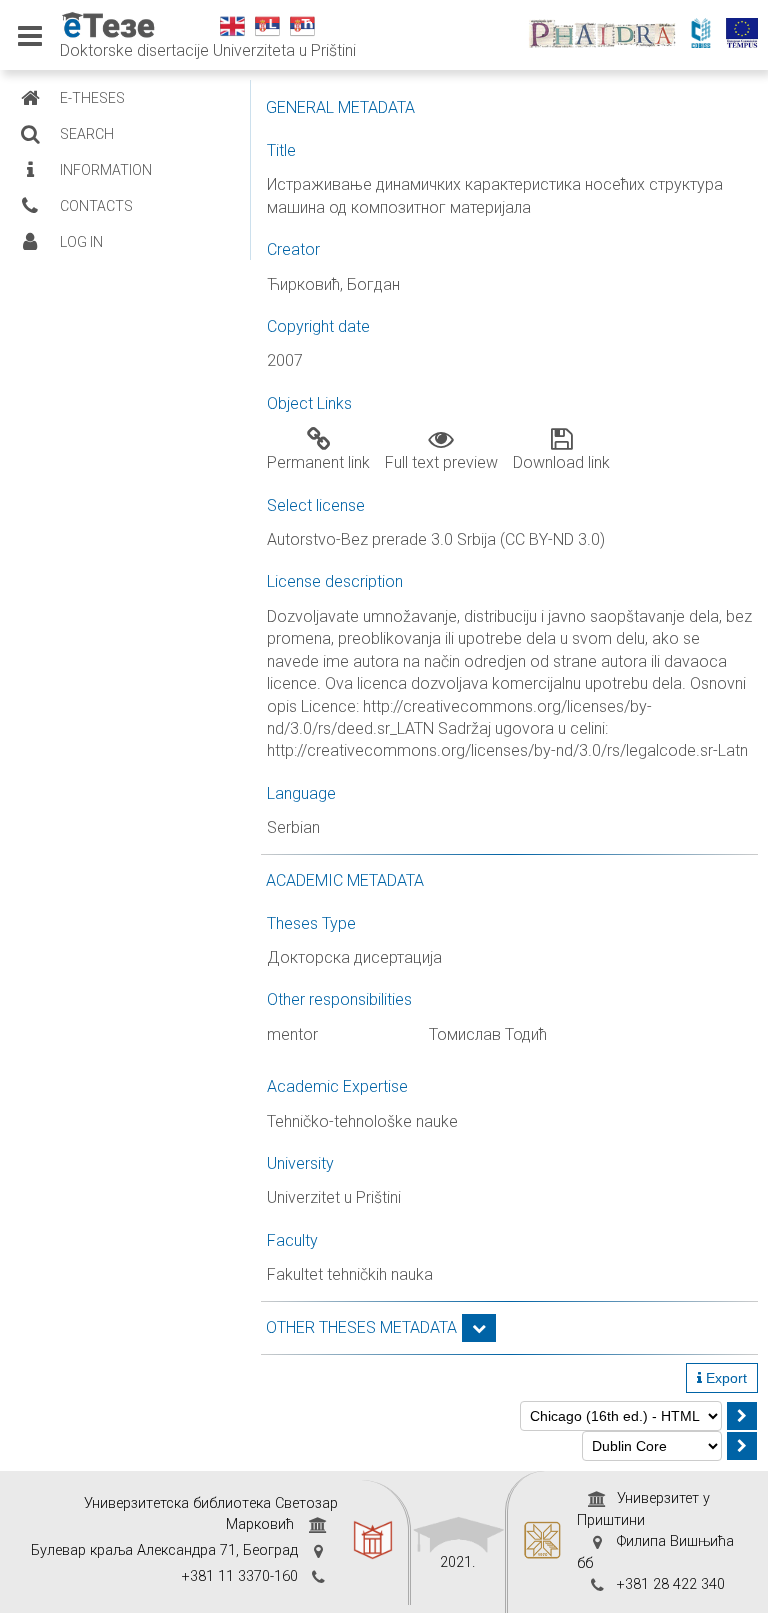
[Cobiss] (706, 35)
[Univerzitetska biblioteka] (373, 1542)
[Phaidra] (607, 35)
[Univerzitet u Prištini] (542, 1542)
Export (724, 1378)
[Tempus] (747, 35)
